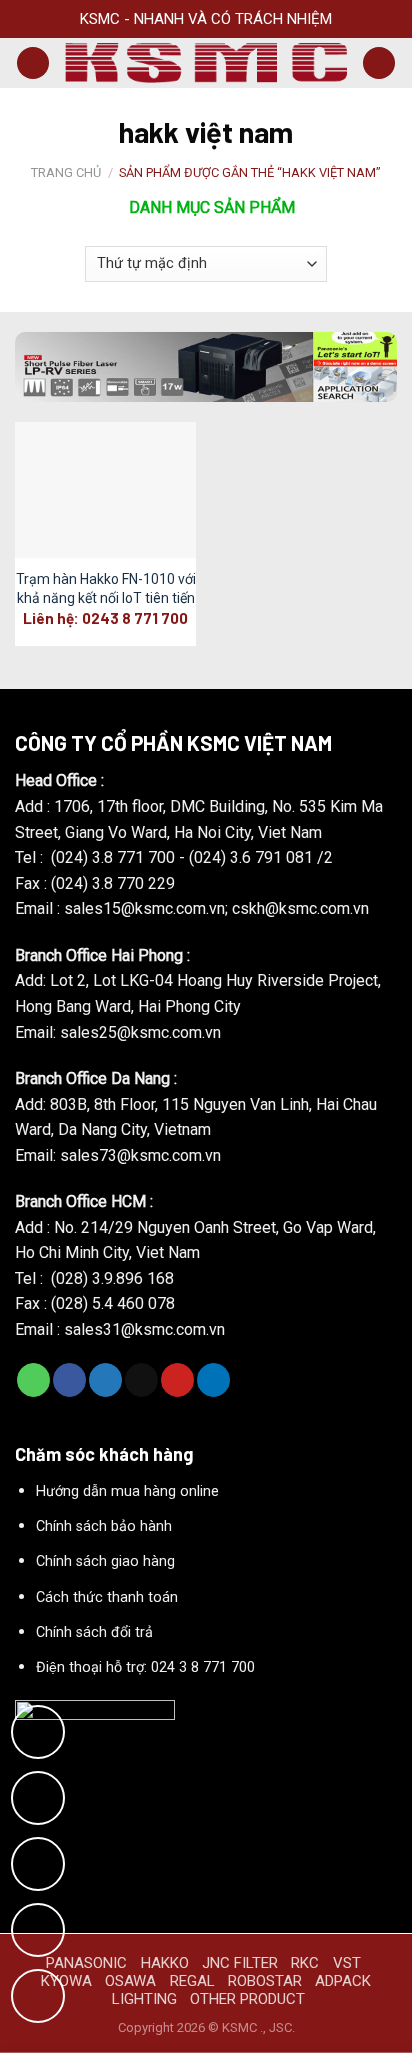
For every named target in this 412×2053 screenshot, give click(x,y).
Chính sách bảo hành (104, 1526)
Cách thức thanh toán (107, 1597)
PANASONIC (86, 1963)
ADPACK (343, 1981)
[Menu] (33, 63)
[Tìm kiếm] (379, 63)
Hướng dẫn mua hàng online (127, 1491)
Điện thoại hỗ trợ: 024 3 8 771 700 (145, 1667)
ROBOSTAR (265, 1981)
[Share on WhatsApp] (33, 1380)
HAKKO (165, 1963)
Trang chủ (66, 172)
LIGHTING (144, 1999)
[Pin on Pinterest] (177, 1380)
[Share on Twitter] (105, 1380)
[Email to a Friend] (141, 1380)
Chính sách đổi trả (94, 1632)
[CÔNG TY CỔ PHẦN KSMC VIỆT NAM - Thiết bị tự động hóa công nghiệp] (206, 63)
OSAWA (130, 1981)
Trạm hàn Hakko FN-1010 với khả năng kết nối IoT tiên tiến (106, 588)
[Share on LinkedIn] (213, 1380)
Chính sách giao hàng (105, 1561)
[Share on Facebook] (69, 1380)
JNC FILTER (240, 1963)
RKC (305, 1963)
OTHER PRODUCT (247, 1999)
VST (347, 1963)
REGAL (192, 1981)
